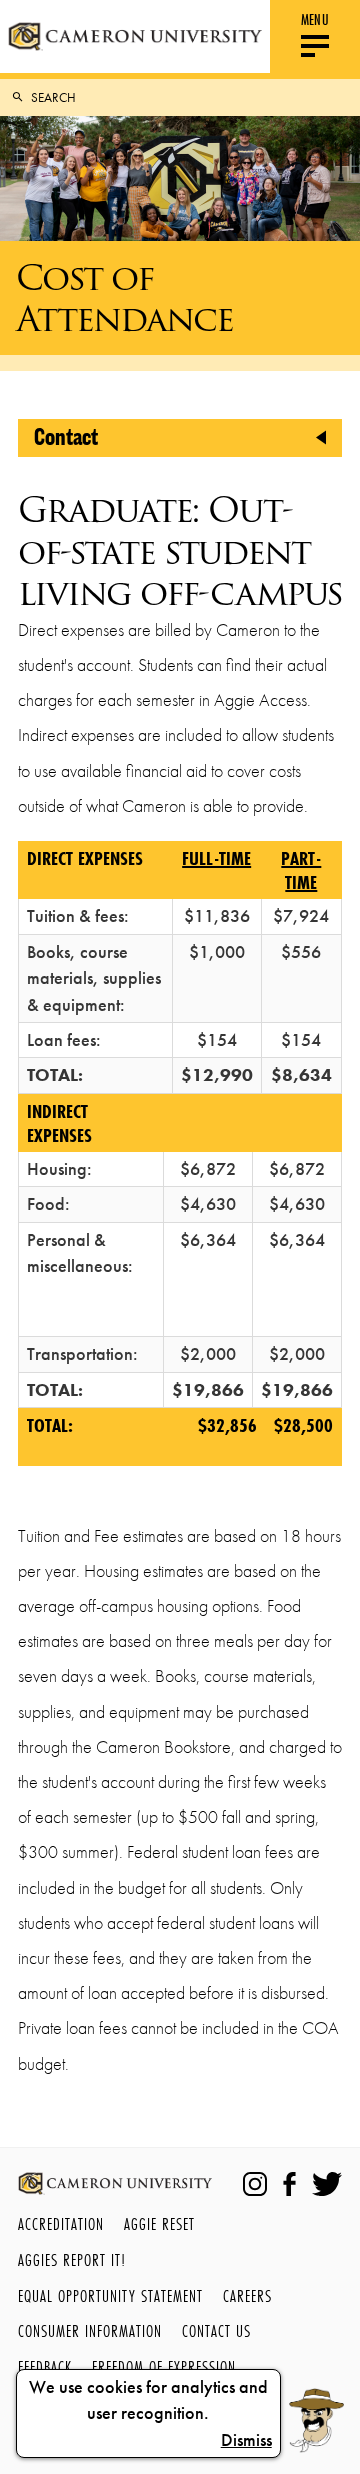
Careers (247, 2295)
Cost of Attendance (124, 298)
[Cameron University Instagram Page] (255, 2184)
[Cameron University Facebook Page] (289, 2184)
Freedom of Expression (164, 2366)
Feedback (45, 2366)
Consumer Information (90, 2330)
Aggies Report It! (72, 2259)
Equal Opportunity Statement (110, 2295)
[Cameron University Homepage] (135, 36)
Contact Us (216, 2330)
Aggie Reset (159, 2223)
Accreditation (61, 2223)
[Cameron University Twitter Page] (327, 2184)
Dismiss (246, 2440)
